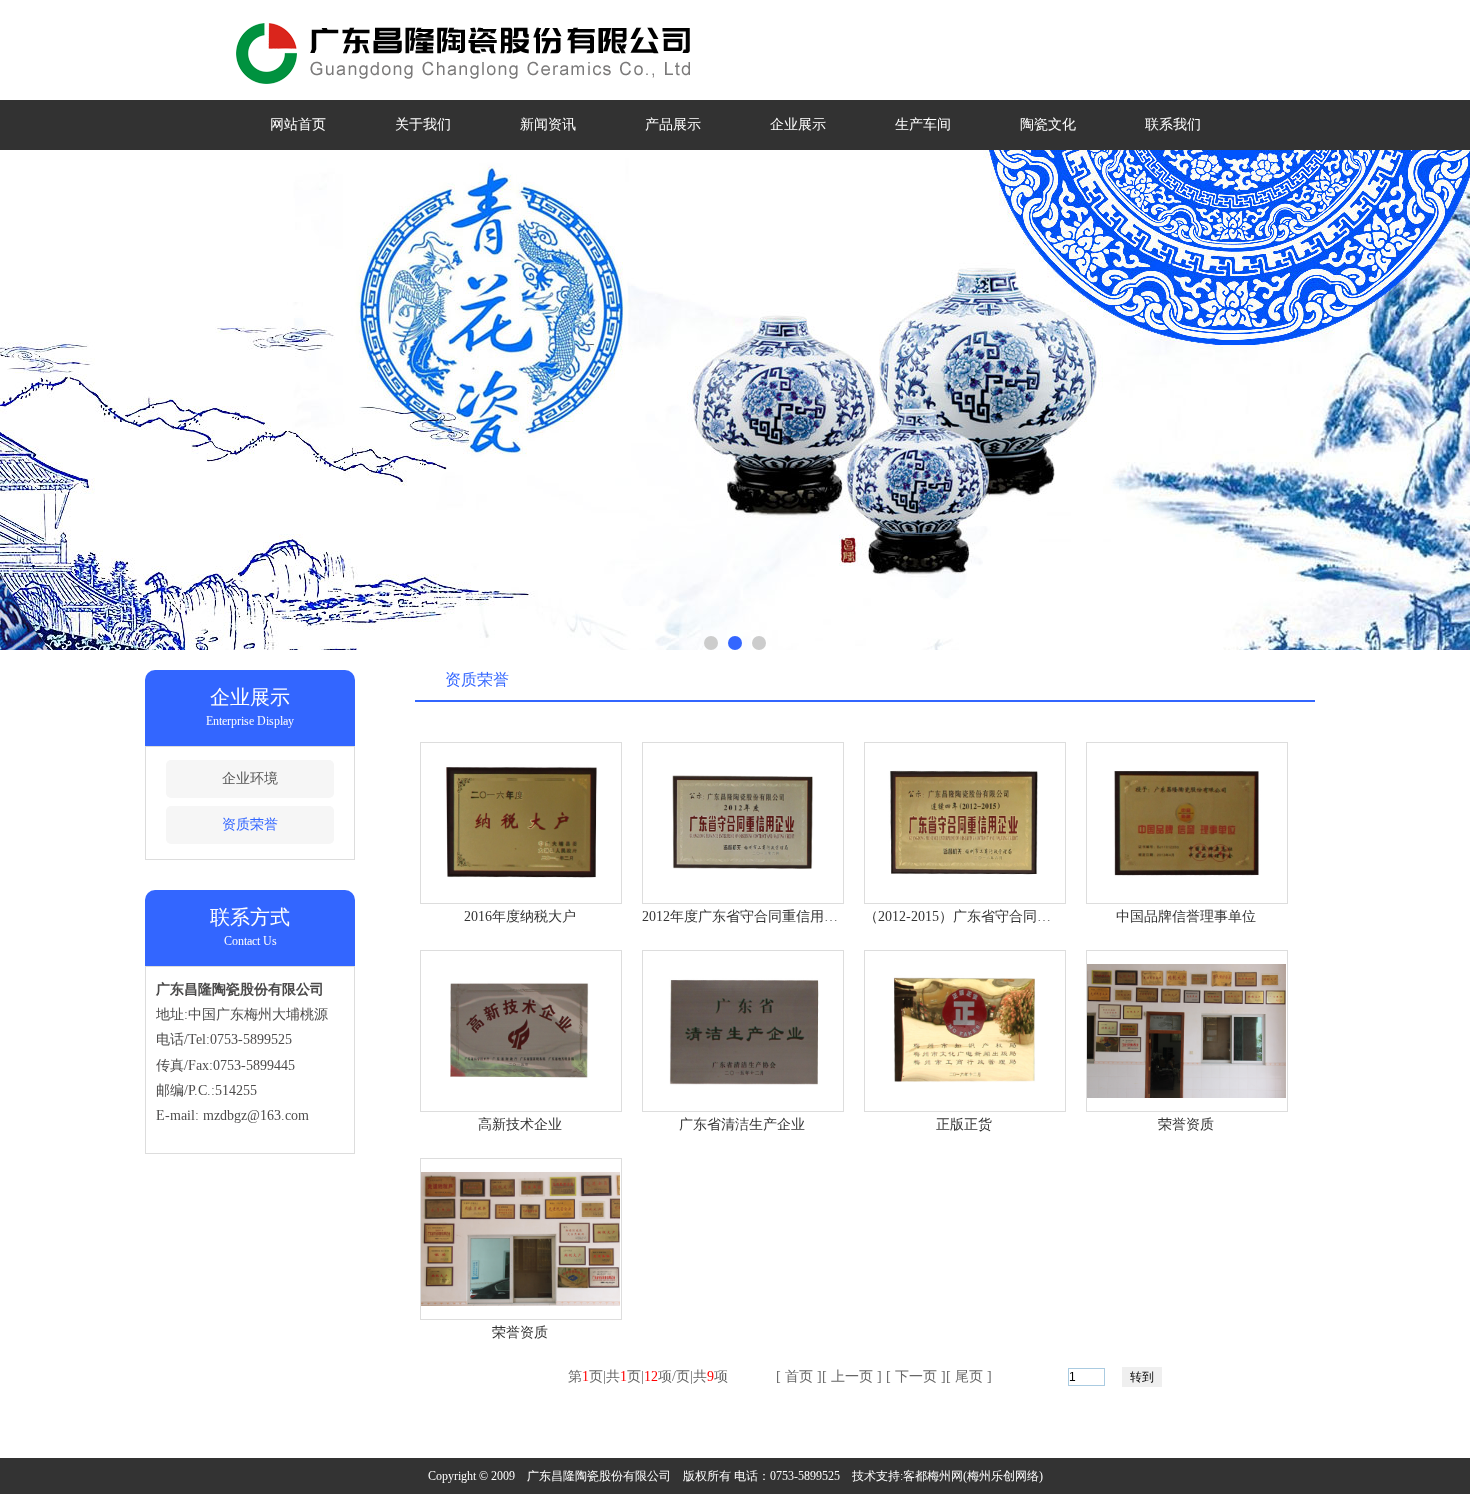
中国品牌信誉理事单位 (1186, 916)
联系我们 (1173, 124)
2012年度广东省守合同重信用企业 (747, 916)
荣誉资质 (1186, 1124)
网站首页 (298, 124)
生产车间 (923, 124)
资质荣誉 (250, 824)
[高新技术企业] (521, 1093)
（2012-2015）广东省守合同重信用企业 (985, 916)
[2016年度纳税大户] (521, 885)
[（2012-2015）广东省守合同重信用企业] (965, 885)
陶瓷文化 (1048, 124)
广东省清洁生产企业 (742, 1124)
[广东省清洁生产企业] (743, 1093)
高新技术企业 (520, 1124)
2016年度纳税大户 (520, 916)
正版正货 (964, 1124)
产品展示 (673, 124)
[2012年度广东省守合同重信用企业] (743, 885)
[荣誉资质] (1187, 1093)
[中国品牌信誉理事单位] (1187, 885)
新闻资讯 (548, 124)
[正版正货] (965, 1093)
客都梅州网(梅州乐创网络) (973, 1476)
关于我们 (423, 124)
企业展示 (798, 124)
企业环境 (250, 778)
